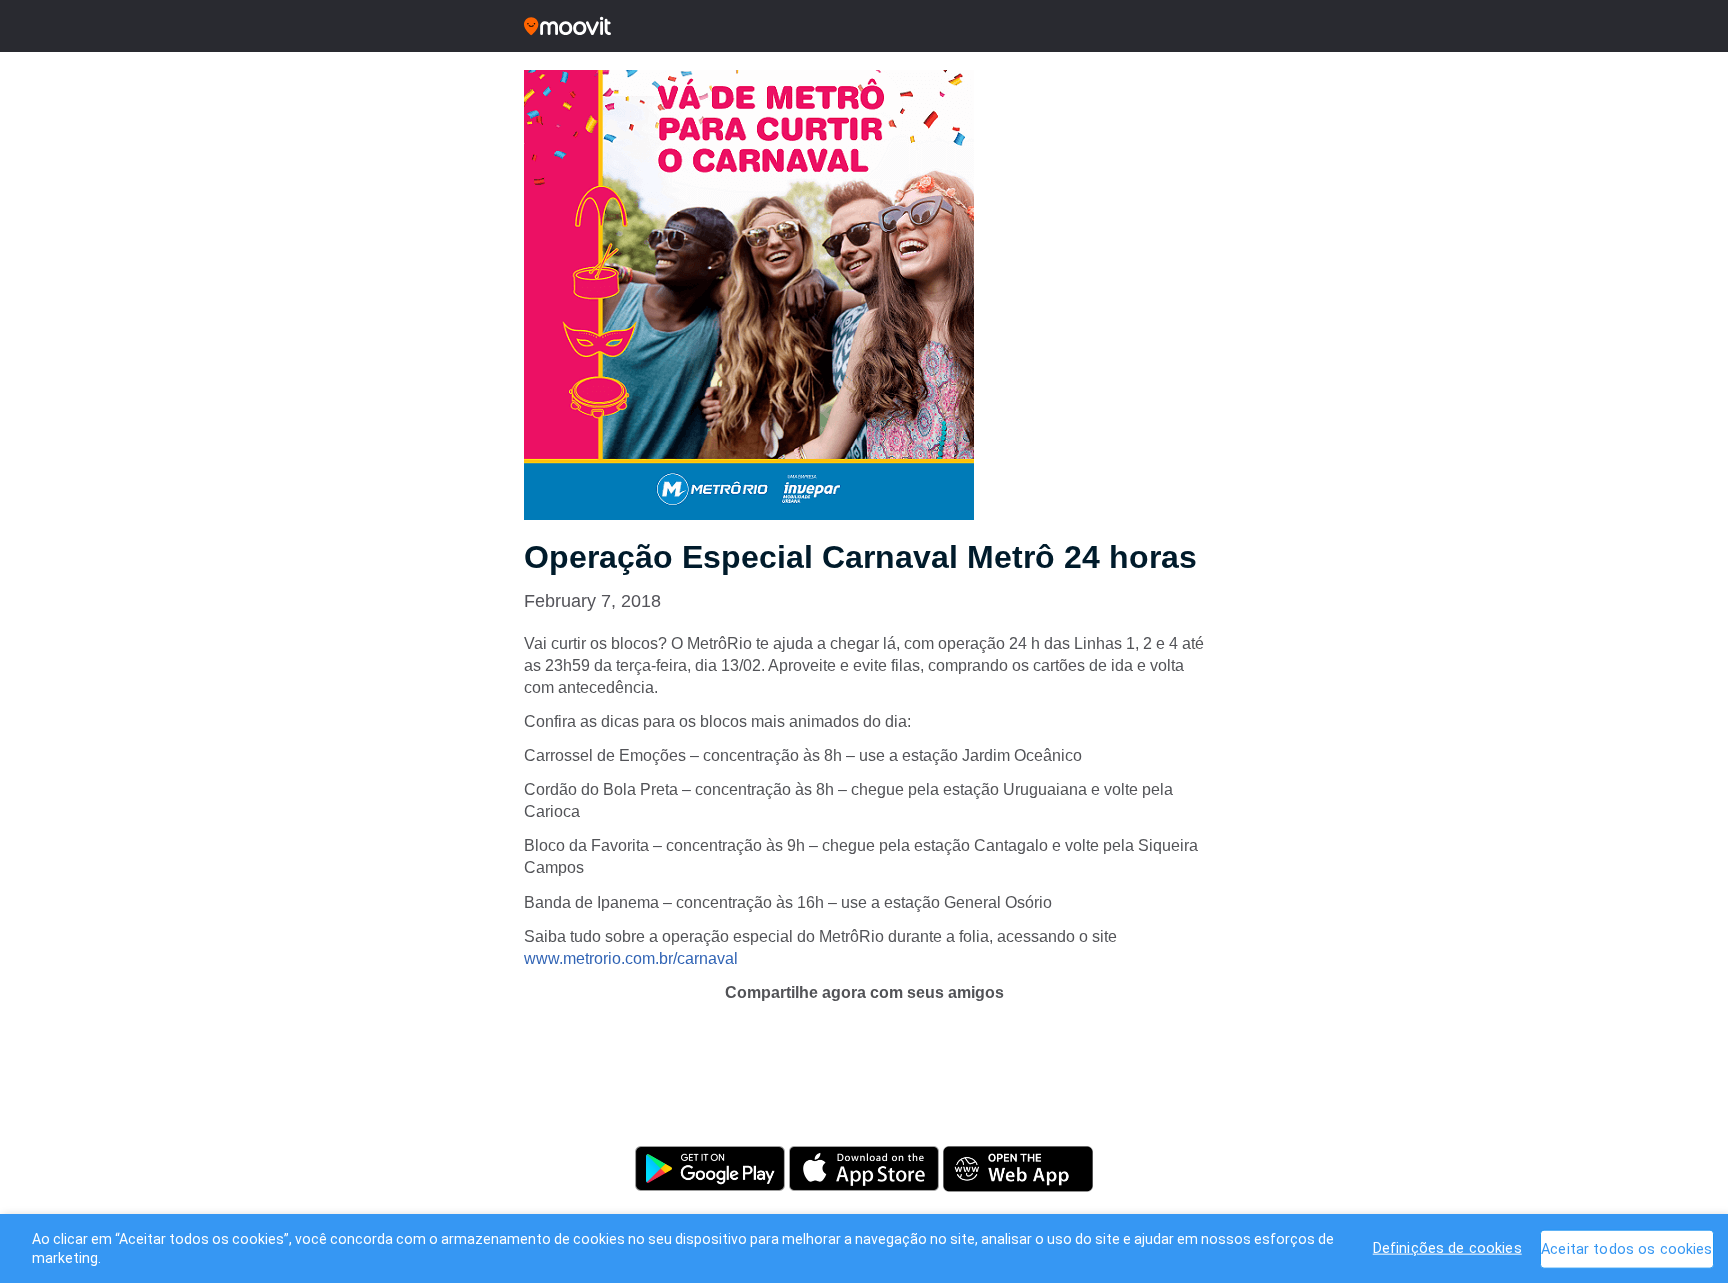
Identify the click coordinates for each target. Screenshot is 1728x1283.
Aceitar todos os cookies (1626, 1248)
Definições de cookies (1447, 1247)
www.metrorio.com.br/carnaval (631, 958)
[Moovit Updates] (864, 26)
